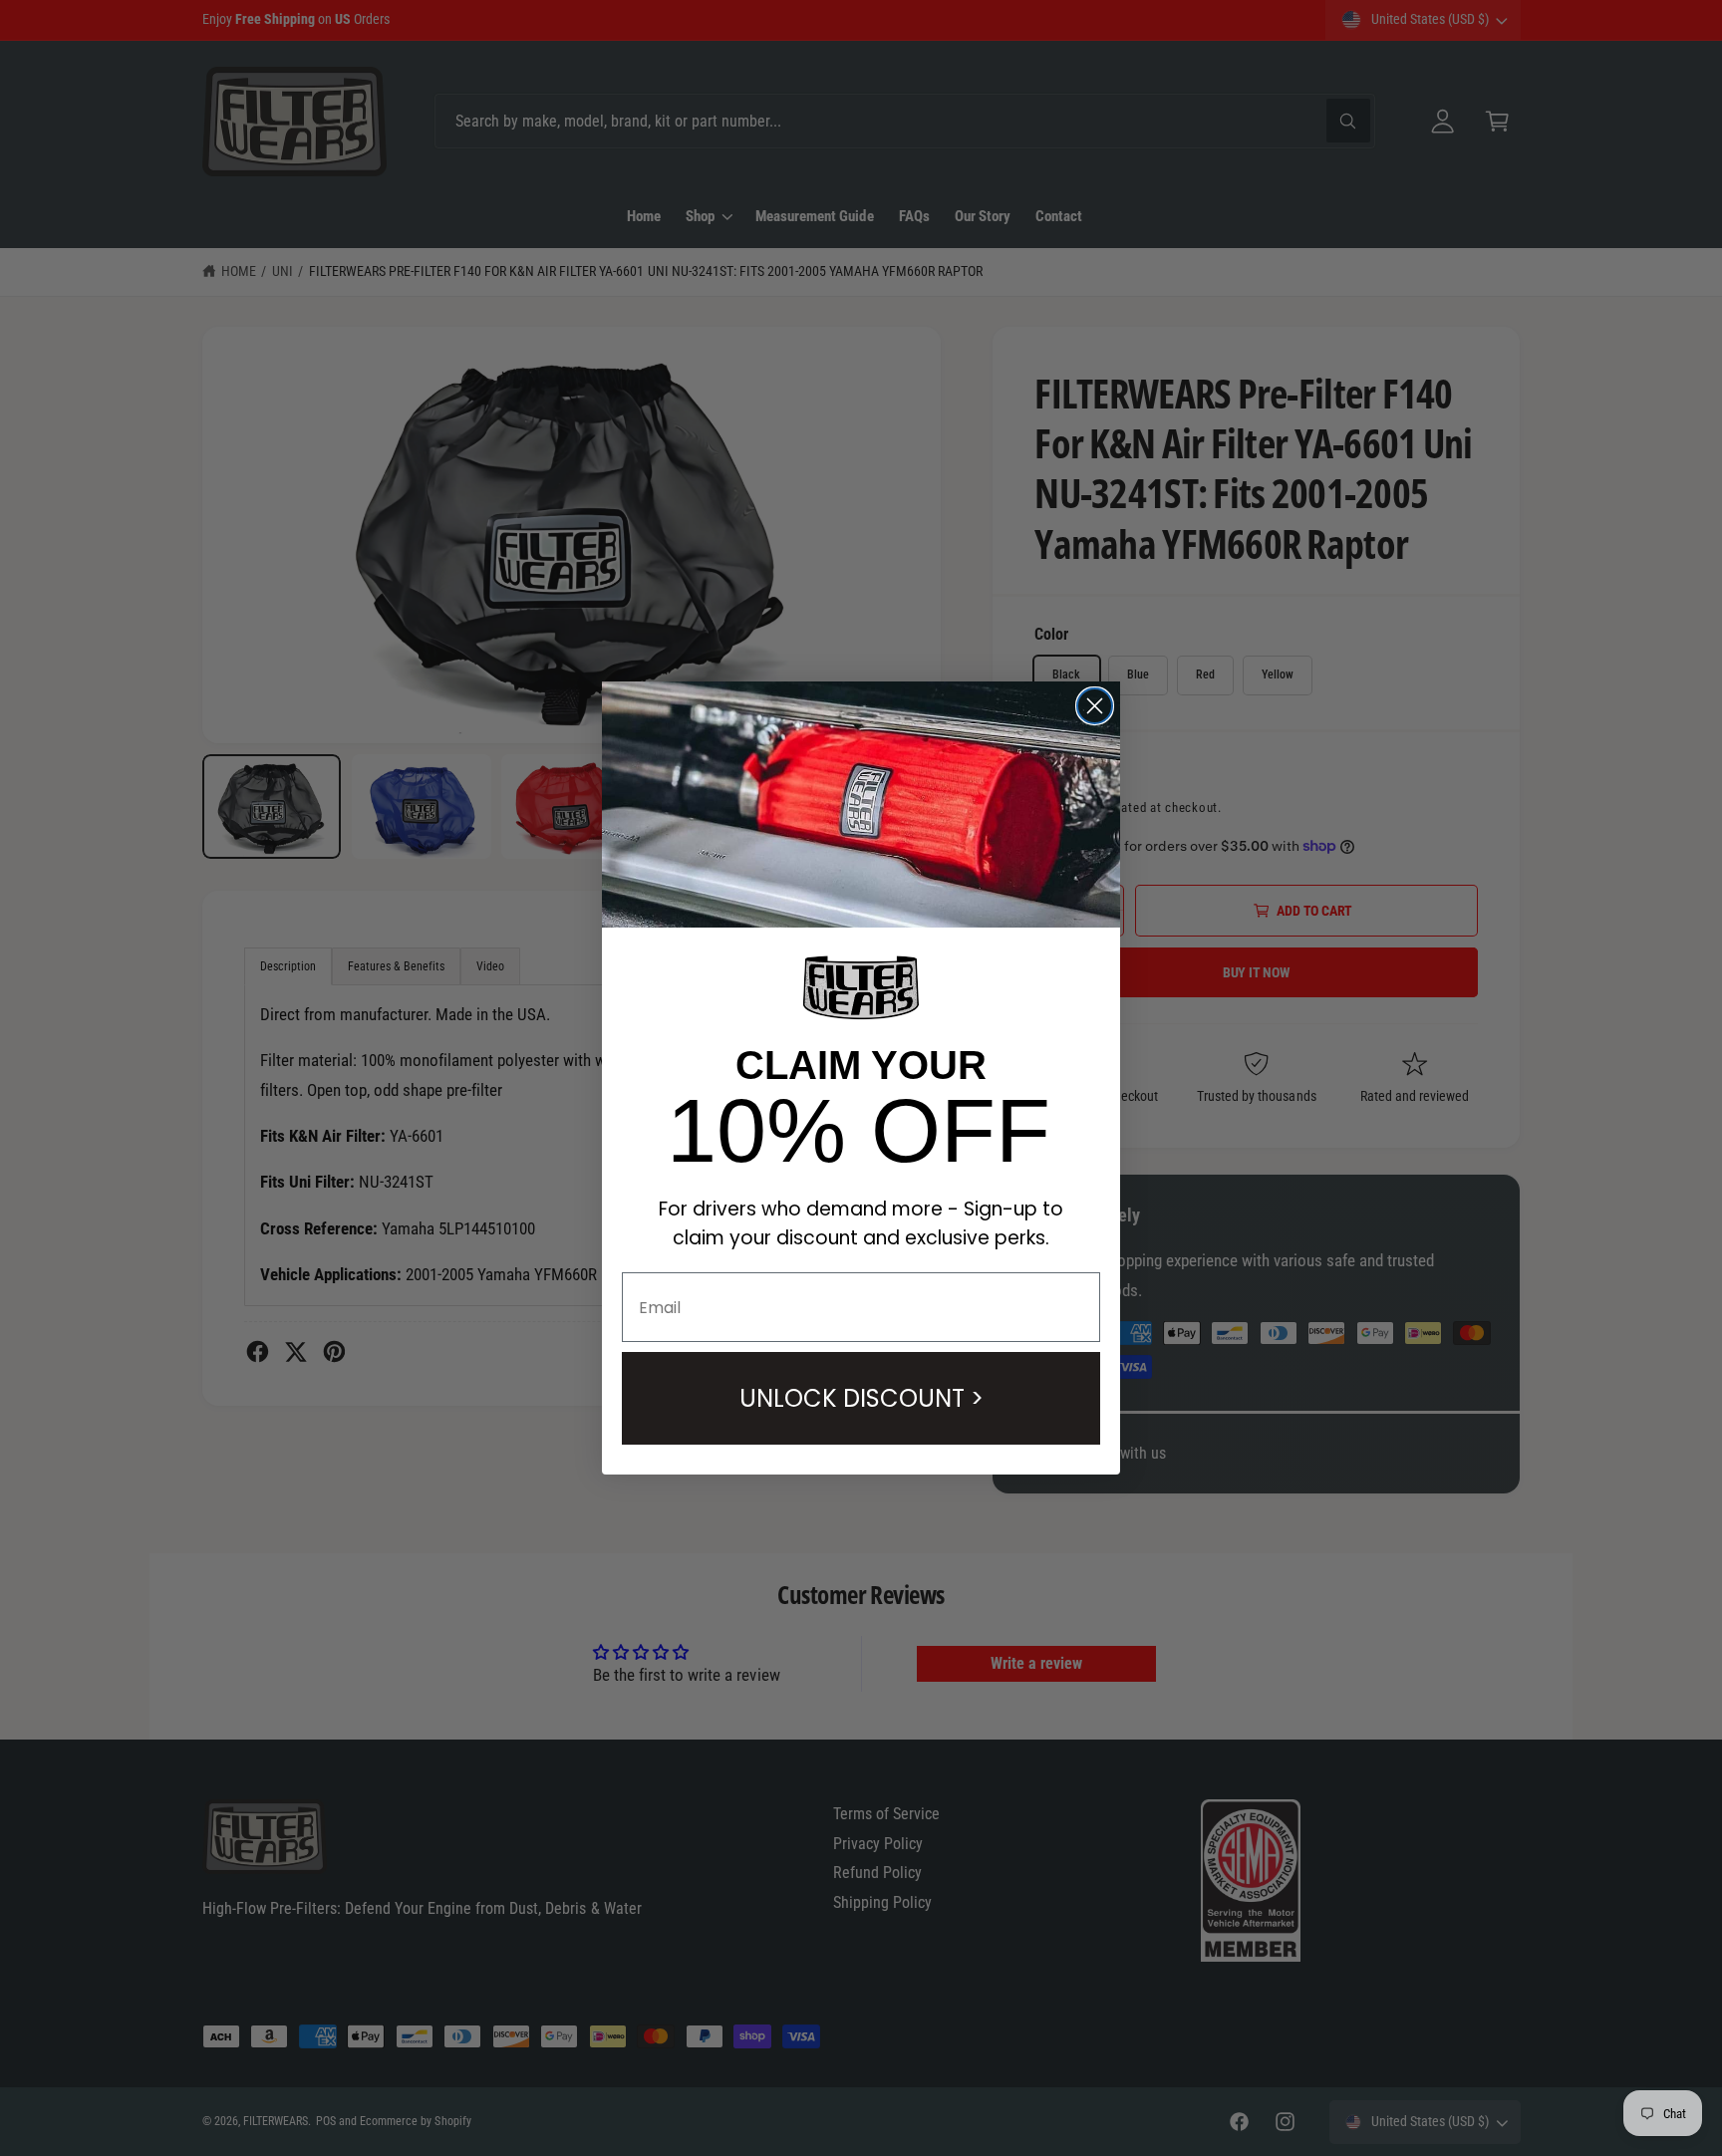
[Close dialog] (1095, 706)
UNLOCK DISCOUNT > (861, 1398)
